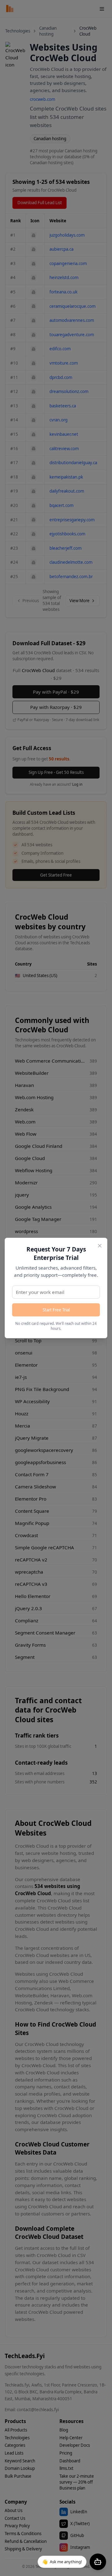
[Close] (100, 1246)
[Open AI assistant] (98, 2562)
